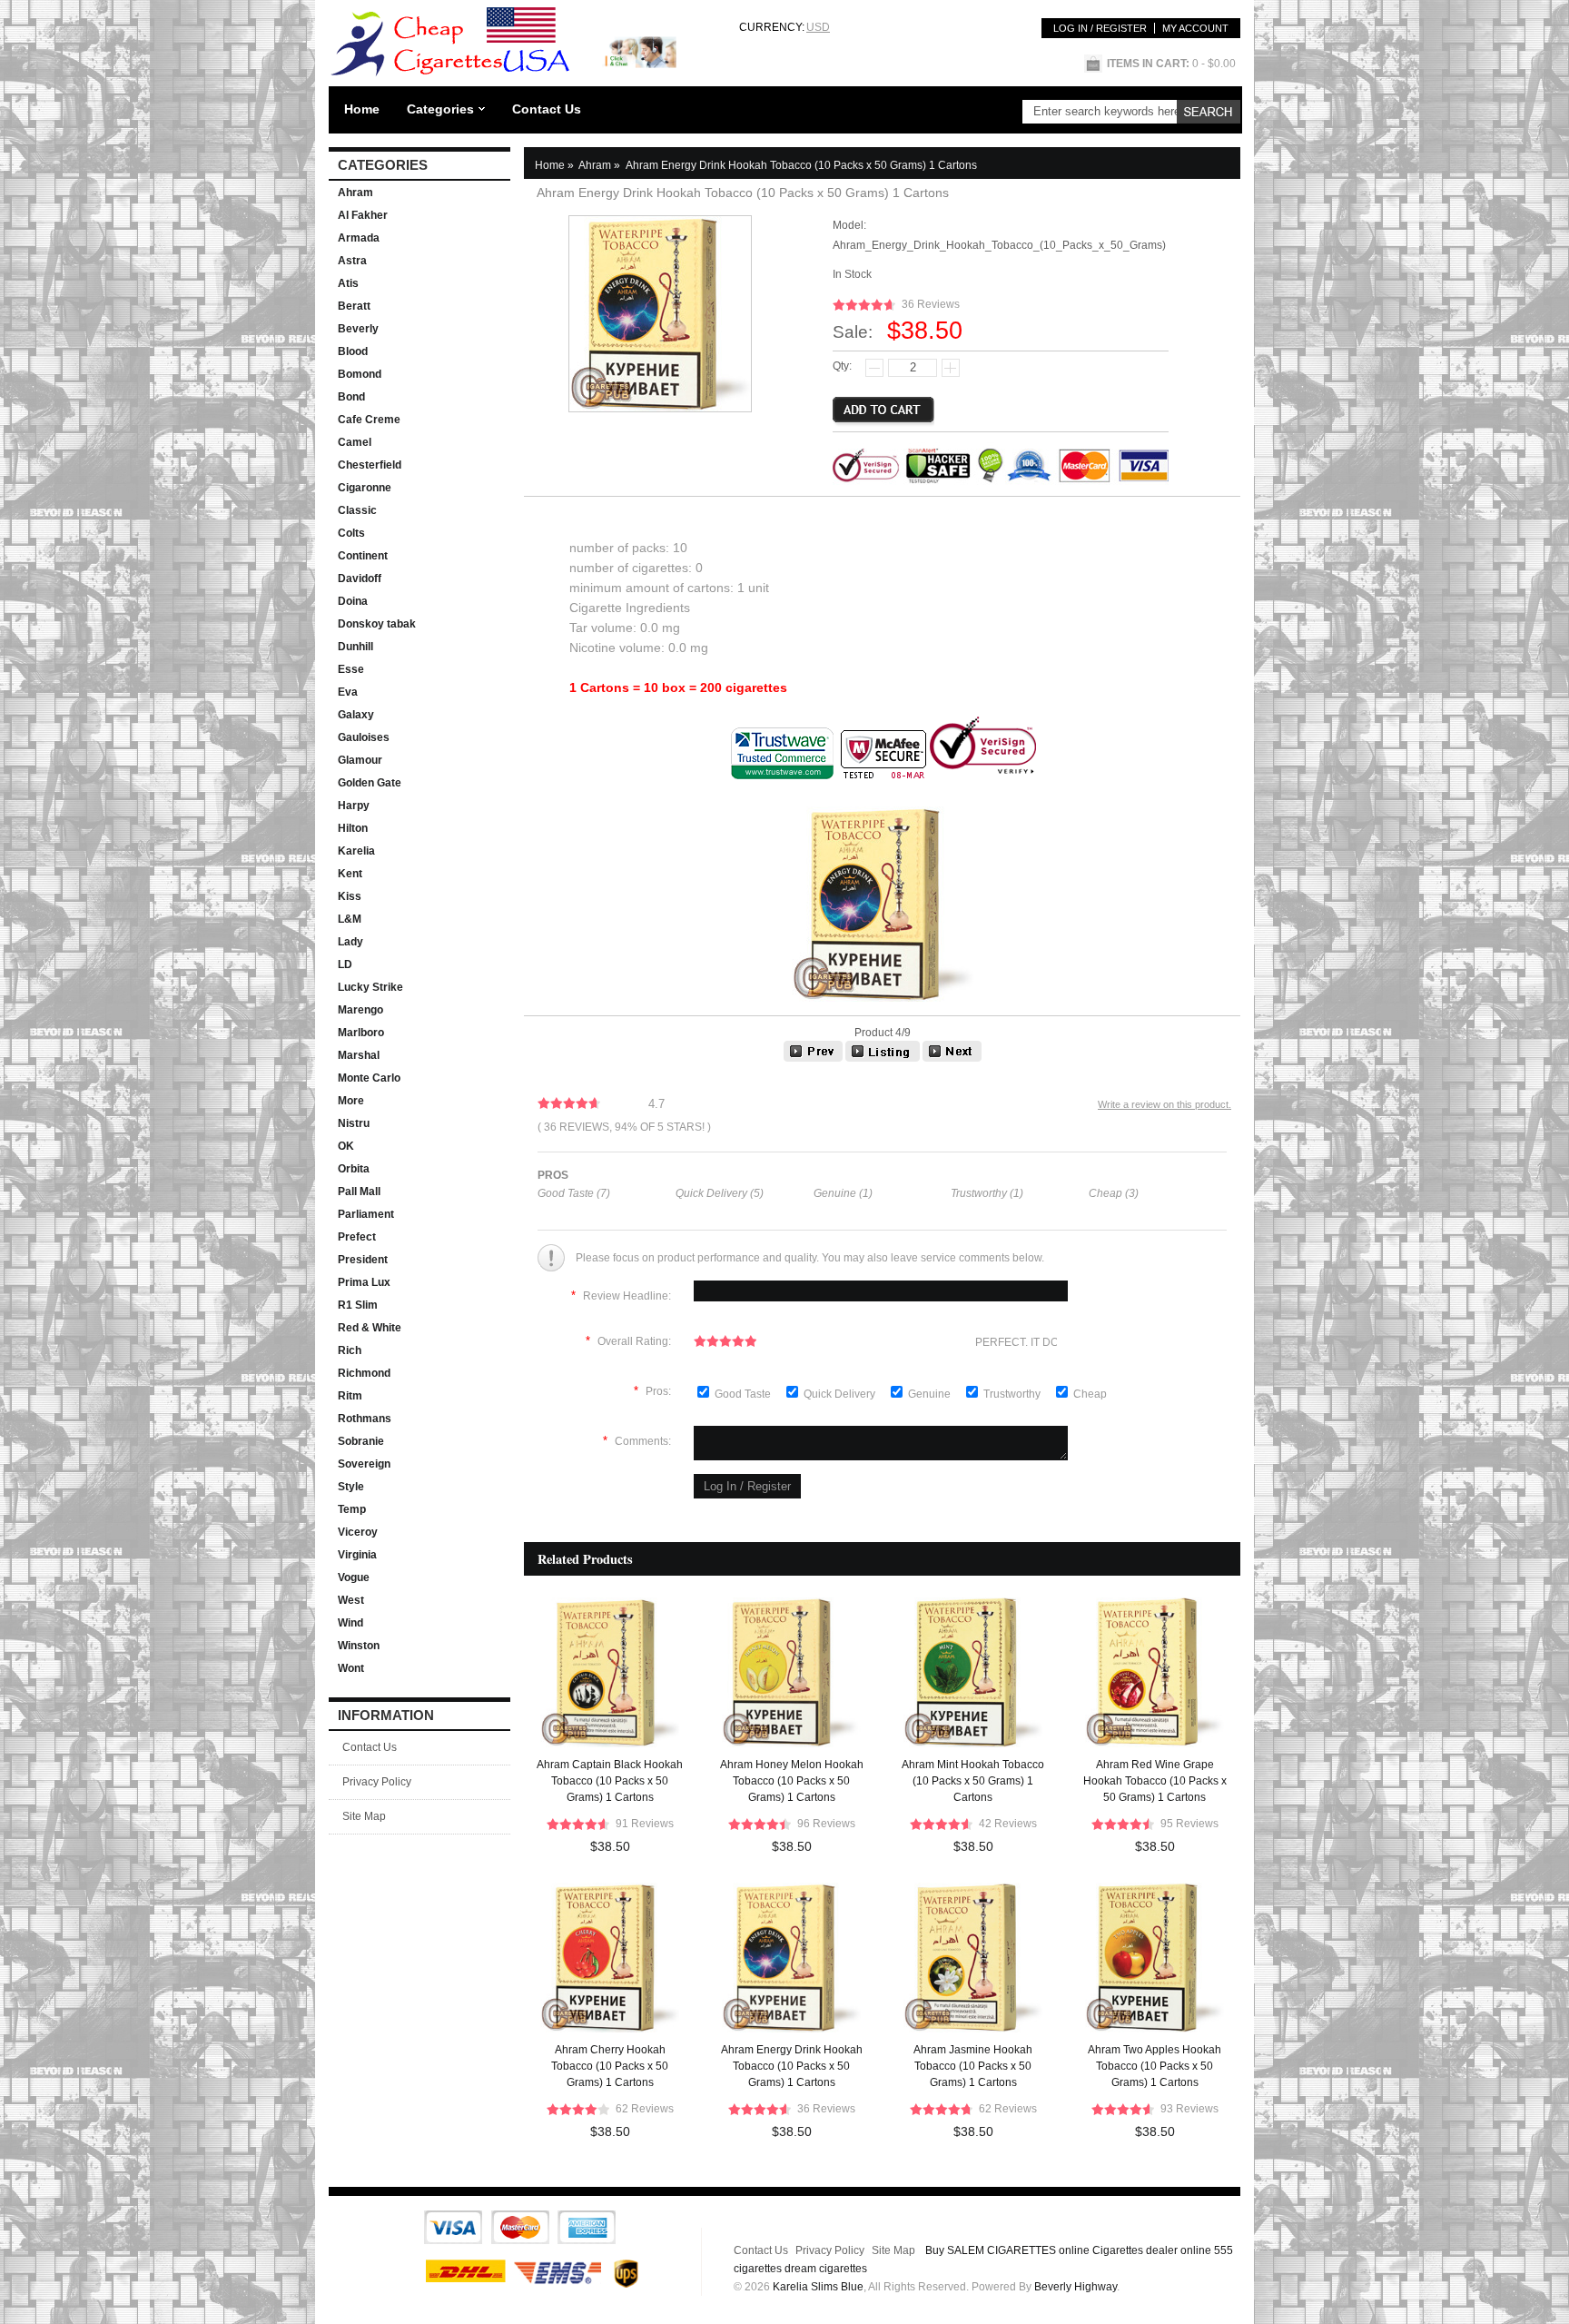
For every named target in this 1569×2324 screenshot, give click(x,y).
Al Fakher (363, 215)
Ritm (350, 1396)
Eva (348, 692)
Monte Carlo (369, 1078)
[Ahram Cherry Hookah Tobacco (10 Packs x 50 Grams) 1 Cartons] (813, 1058)
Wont (351, 1668)
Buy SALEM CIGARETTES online (1007, 2250)
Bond (351, 397)
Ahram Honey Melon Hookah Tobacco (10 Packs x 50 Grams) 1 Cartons (792, 1781)
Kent (350, 874)
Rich (350, 1350)
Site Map (364, 1816)
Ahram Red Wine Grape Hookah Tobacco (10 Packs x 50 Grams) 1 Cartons (1155, 1781)
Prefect (357, 1237)
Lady (350, 942)
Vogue (354, 1577)
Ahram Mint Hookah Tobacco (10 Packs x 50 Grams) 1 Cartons (973, 1781)
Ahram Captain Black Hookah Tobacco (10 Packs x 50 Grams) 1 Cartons (610, 1781)
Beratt (354, 306)
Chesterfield (370, 465)
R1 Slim (358, 1305)
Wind (350, 1623)
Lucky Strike (370, 987)
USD (818, 27)
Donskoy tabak (377, 624)
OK (346, 1146)
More (351, 1101)
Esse (351, 669)
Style (351, 1487)
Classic (357, 510)
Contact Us (547, 109)
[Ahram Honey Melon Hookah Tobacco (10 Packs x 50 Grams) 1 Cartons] (952, 1058)
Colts (351, 533)
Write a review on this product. (1164, 1104)
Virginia (357, 1555)
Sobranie (361, 1441)
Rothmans (365, 1419)
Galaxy (356, 715)
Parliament (366, 1214)
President (363, 1260)
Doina (353, 601)
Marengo (360, 1010)
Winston (359, 1646)
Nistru (354, 1123)
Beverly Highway (1076, 2287)
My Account (1195, 28)
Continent (363, 556)
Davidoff (360, 579)
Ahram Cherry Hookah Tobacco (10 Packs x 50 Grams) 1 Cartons (610, 2066)
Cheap (1090, 1394)
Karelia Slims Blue (818, 2287)
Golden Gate (370, 783)
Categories (440, 109)
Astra (352, 261)
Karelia (356, 851)
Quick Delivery (841, 1394)
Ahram (355, 193)
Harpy (354, 806)
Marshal (359, 1055)
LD (345, 964)
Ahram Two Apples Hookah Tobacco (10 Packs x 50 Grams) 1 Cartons (1155, 2066)
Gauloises (364, 737)
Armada (359, 238)
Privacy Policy (377, 1782)
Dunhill (355, 647)
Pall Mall (359, 1192)
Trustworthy (1013, 1394)
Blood (353, 351)
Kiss (350, 896)
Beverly (358, 329)
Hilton (353, 828)
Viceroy (358, 1532)
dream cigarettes (826, 2269)
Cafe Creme (369, 420)
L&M (350, 919)
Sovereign (364, 1464)
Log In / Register (1100, 28)
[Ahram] (883, 1058)
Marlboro (361, 1033)
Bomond (360, 374)
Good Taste (744, 1394)
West (351, 1600)
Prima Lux (364, 1282)
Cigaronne (365, 488)
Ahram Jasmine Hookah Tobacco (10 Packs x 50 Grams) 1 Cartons (973, 2066)
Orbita (354, 1169)
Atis (348, 283)
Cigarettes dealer (1135, 2250)
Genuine (931, 1394)
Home (362, 109)
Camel (355, 442)
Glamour (360, 760)
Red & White (370, 1328)
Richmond (364, 1373)
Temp (352, 1509)
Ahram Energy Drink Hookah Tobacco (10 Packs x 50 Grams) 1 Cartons (792, 2066)
